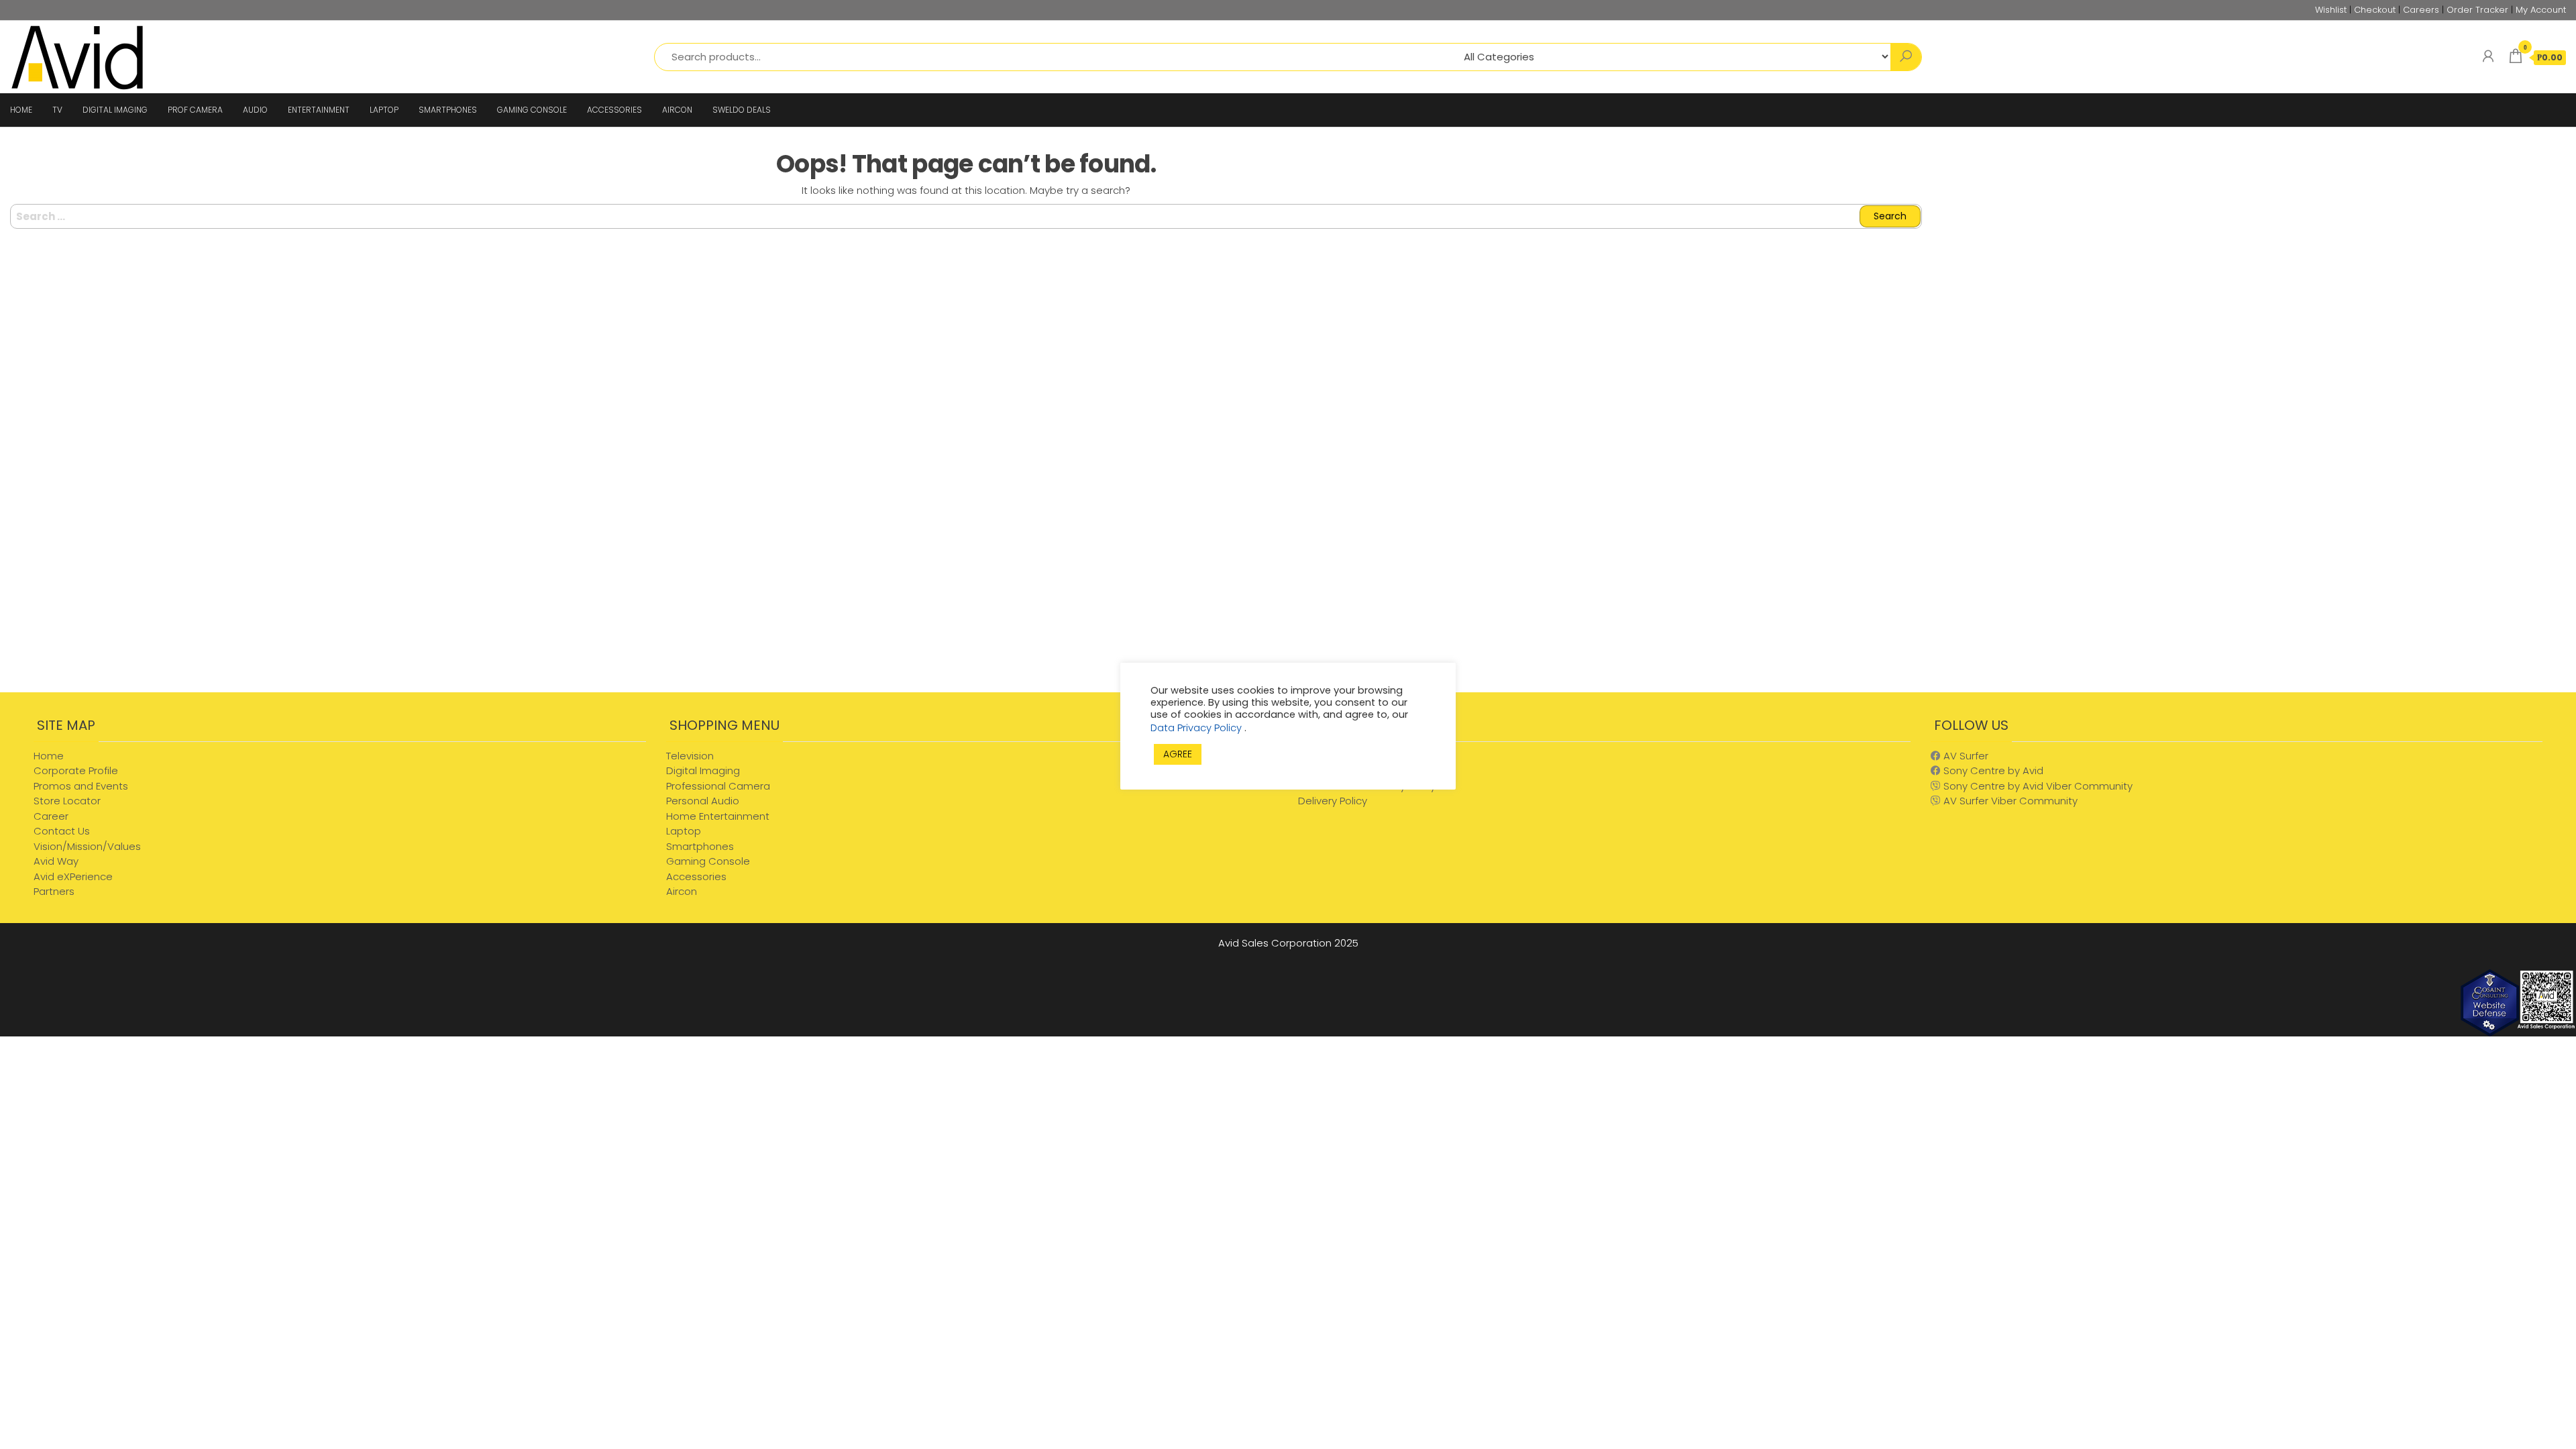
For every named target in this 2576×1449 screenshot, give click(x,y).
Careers (2421, 10)
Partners (54, 891)
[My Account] (2488, 56)
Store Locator (67, 801)
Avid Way (56, 861)
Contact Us (62, 831)
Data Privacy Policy (1197, 728)
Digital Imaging (703, 770)
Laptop (684, 831)
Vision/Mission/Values (87, 846)
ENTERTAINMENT (319, 110)
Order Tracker (2477, 10)
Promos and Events (81, 786)
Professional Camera (718, 786)
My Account (2541, 10)
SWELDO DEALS (742, 110)
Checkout (2375, 10)
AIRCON (677, 110)
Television (690, 756)
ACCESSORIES (614, 110)
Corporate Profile (76, 770)
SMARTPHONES (448, 110)
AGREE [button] (1178, 754)
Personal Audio (703, 801)
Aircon (682, 891)
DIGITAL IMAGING (115, 110)
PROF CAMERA (195, 110)
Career (51, 816)
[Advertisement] (2254, 585)
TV (57, 110)
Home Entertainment (718, 816)
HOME (21, 110)
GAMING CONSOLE (532, 110)
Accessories (696, 876)
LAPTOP (384, 110)
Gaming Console (708, 861)
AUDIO (255, 110)
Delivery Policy (1333, 801)
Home (49, 756)
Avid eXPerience (73, 876)
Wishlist (2331, 10)
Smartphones (700, 846)
